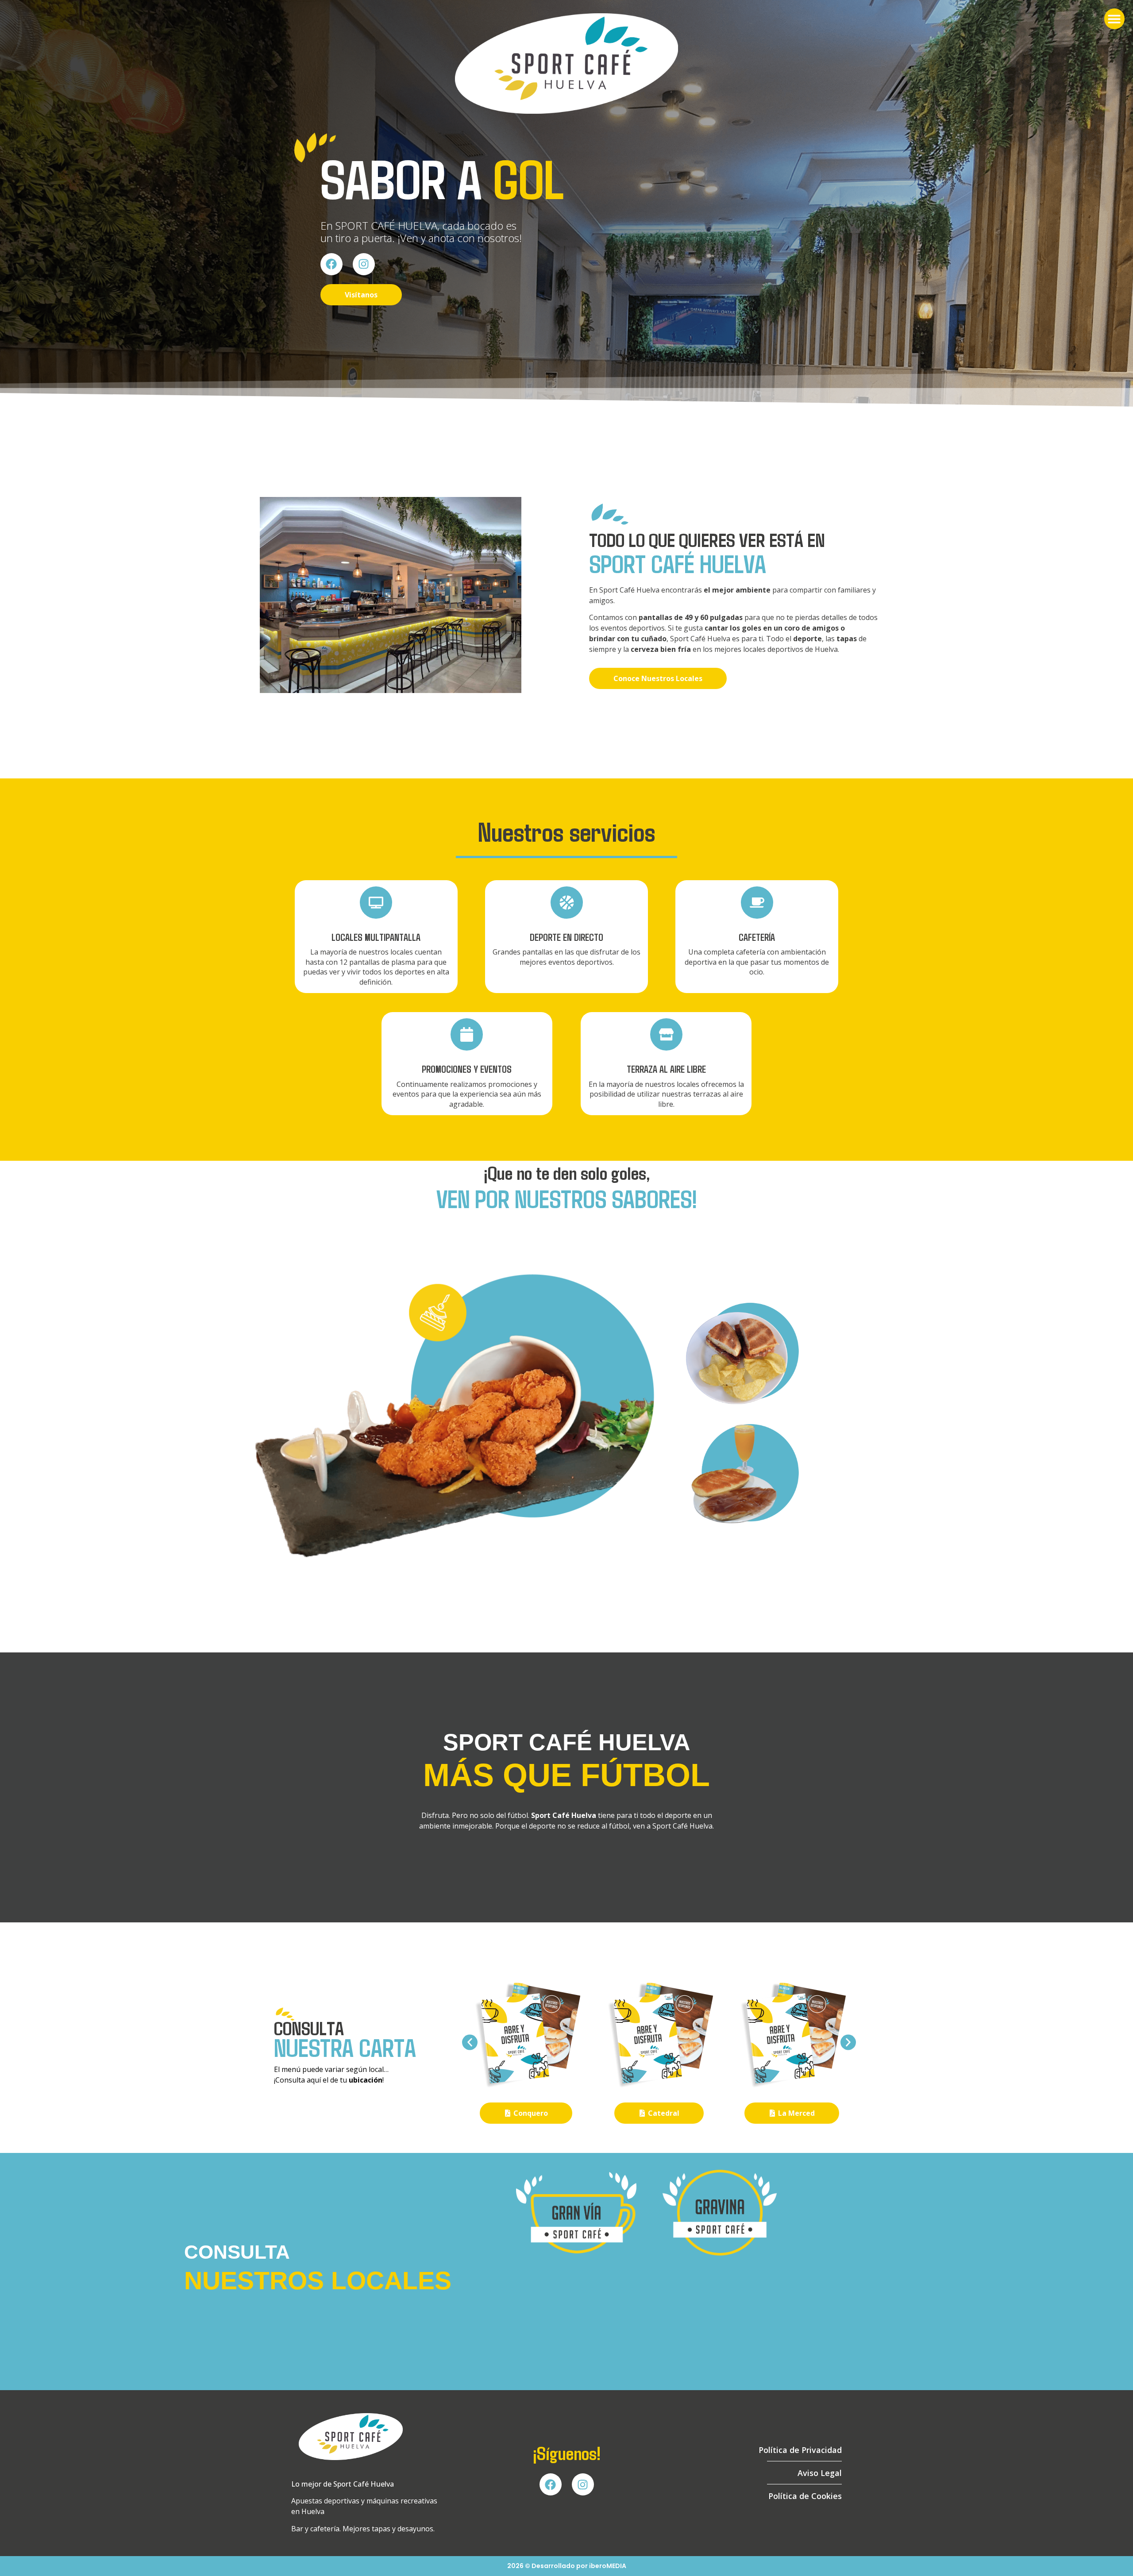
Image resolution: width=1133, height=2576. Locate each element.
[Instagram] (364, 264)
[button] (1115, 19)
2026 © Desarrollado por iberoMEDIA (567, 2566)
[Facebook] (331, 264)
